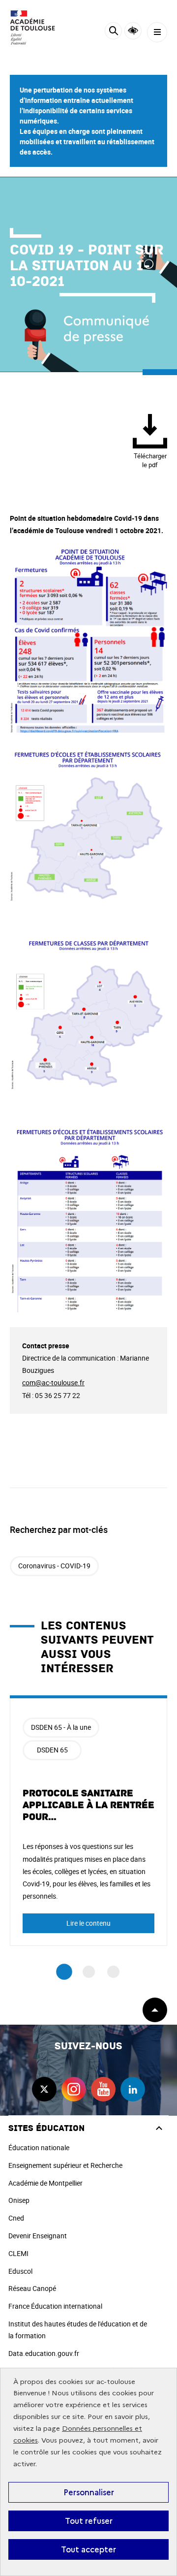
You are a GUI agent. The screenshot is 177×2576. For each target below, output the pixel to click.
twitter (44, 2089)
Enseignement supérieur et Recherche (65, 2165)
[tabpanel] (88, 1821)
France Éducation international (55, 2306)
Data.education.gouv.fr (44, 2353)
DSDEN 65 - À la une (61, 1727)
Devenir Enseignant (38, 2236)
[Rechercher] (113, 32)
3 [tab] (113, 1972)
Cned (16, 2218)
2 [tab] (89, 1972)
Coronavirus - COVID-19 (54, 1566)
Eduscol (20, 2271)
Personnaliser (89, 2492)
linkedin (133, 2089)
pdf (150, 460)
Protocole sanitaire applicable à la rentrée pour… (88, 1805)
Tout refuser (89, 2521)
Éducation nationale (39, 2147)
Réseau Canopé (32, 2288)
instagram (74, 2089)
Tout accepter (88, 2549)
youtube (103, 2089)
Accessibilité (133, 31)
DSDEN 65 (52, 1750)
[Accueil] (37, 28)
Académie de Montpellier (45, 2183)
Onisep (19, 2200)
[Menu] (157, 32)
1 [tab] (64, 1972)
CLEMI (18, 2253)
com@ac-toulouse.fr (53, 1383)
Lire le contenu (88, 1923)
